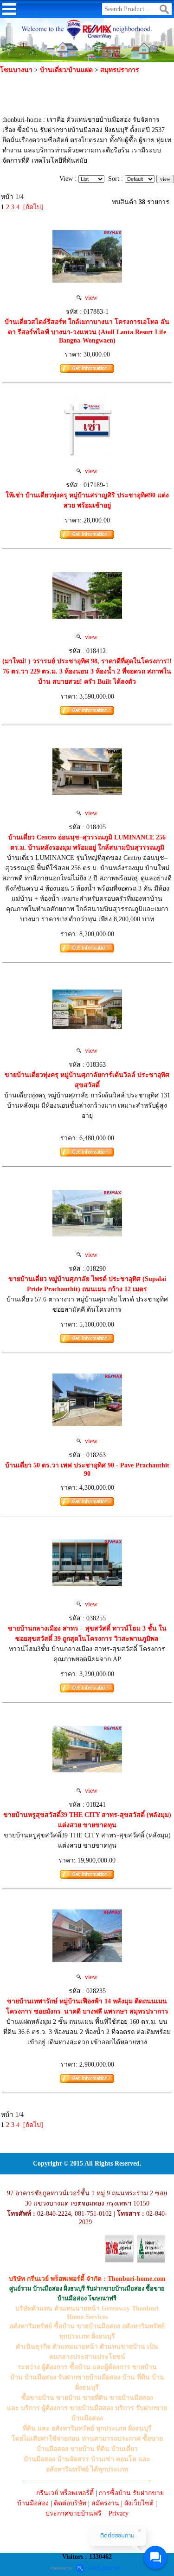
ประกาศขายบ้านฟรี (74, 2513)
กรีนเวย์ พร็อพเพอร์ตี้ (65, 2493)
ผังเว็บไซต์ (139, 2503)
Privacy (119, 2513)
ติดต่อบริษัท (70, 2503)
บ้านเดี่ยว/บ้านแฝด (66, 70)
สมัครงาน (105, 2503)
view (89, 298)
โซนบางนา (16, 70)
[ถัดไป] (33, 207)
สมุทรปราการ (120, 70)
